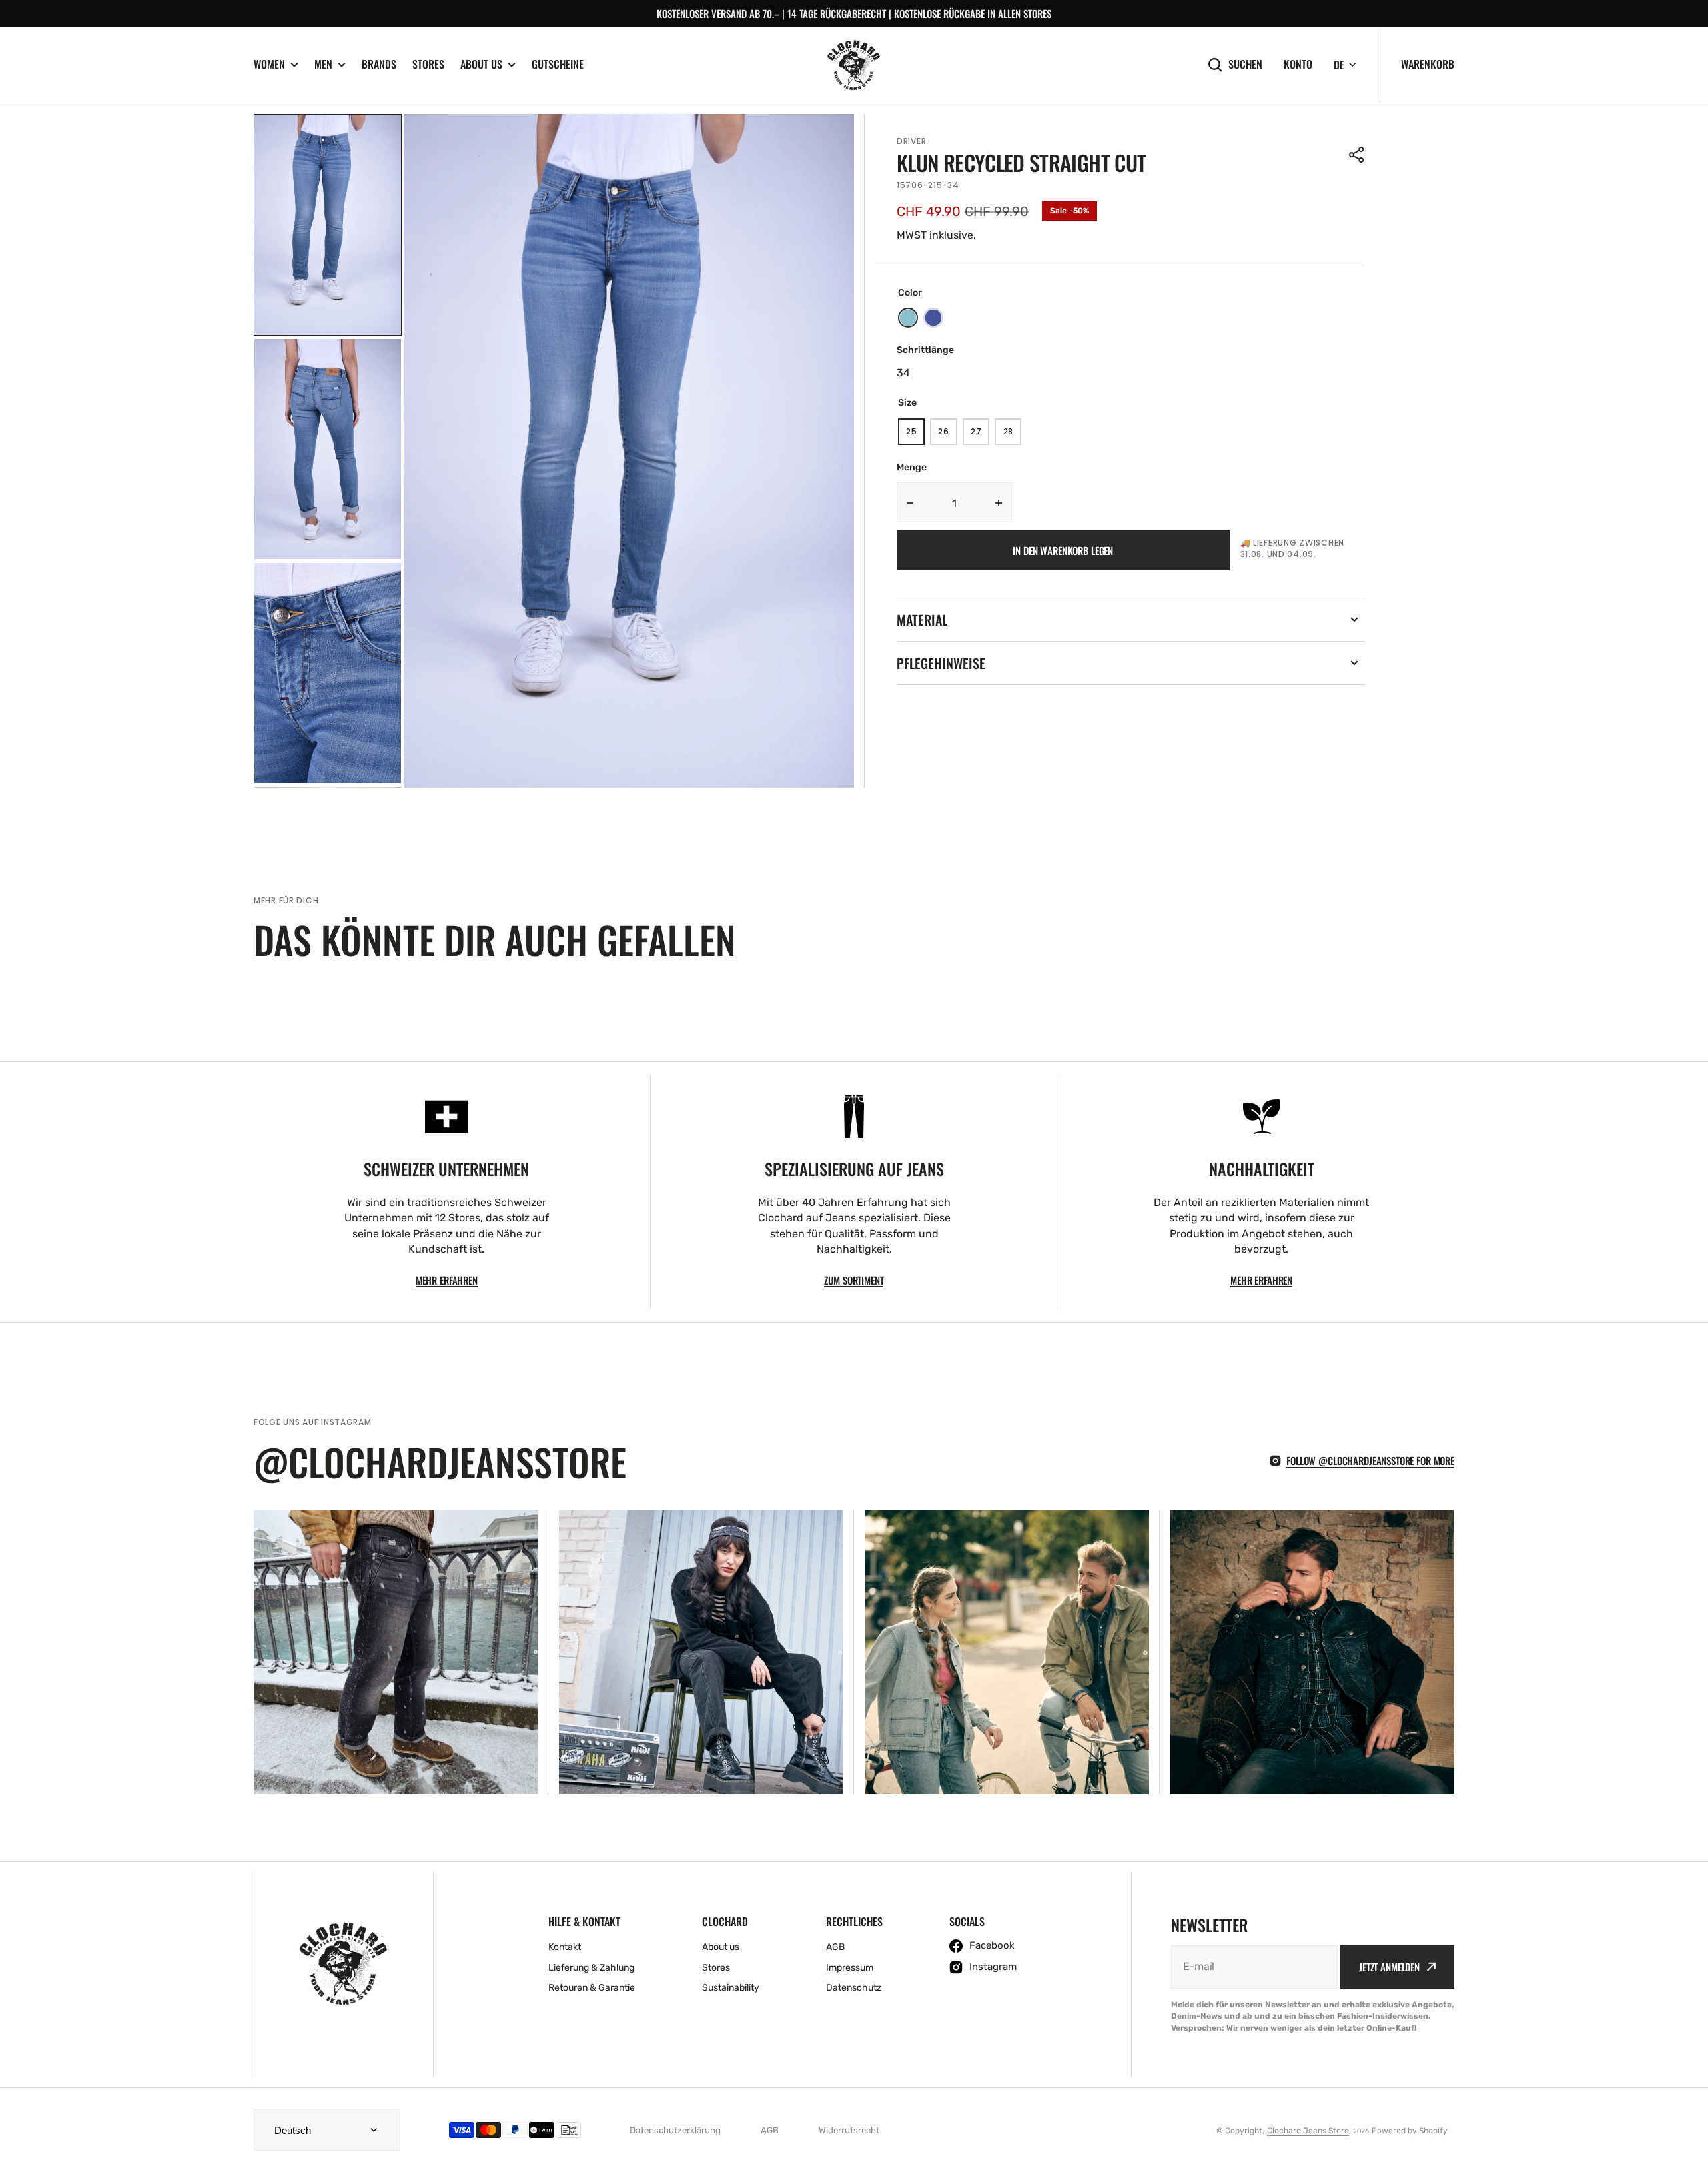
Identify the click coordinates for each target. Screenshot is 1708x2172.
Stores (428, 64)
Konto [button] (1298, 64)
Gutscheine (558, 64)
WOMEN (269, 64)
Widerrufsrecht (849, 2130)
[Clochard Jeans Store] (854, 65)
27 (980, 435)
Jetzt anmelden (1389, 1967)
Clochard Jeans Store (1308, 2131)
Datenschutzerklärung (675, 2130)
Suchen (1245, 64)
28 (1012, 435)
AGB (770, 2130)
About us (481, 64)
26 (947, 435)
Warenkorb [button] (1428, 64)
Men (323, 64)
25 (915, 435)
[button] (1357, 155)
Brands (379, 64)
